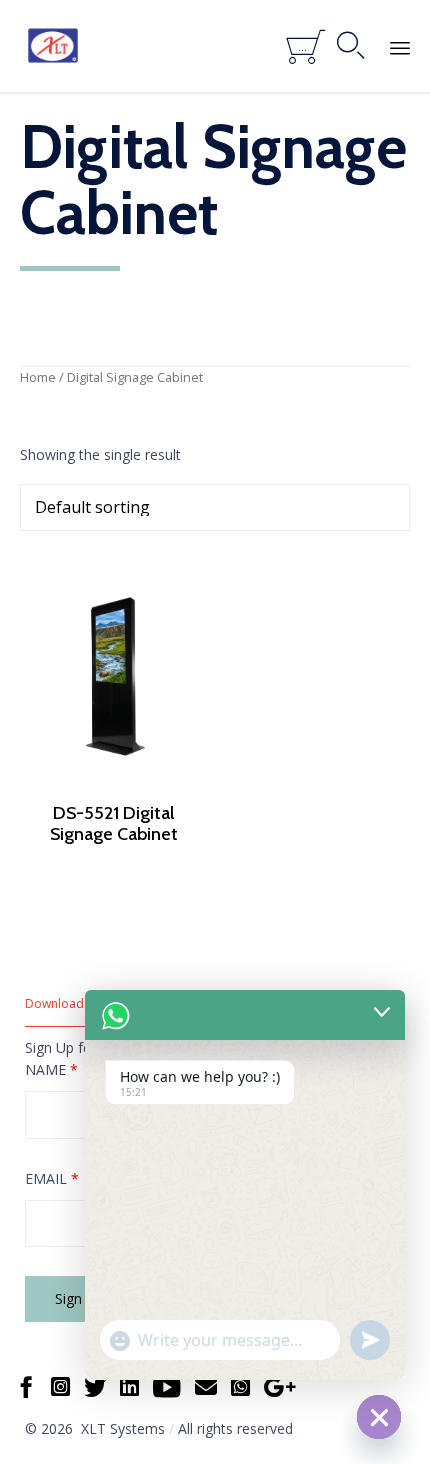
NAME (51, 1069)
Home (38, 377)
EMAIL (52, 1178)
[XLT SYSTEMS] (54, 45)
